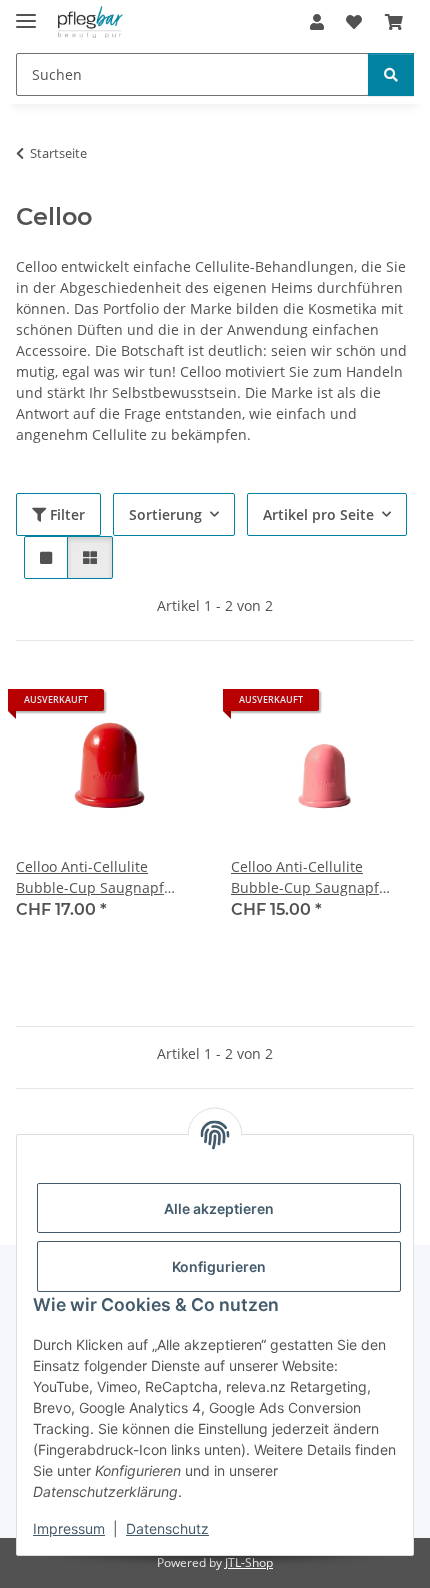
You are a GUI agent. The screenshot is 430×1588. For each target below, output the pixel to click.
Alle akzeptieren (219, 1208)
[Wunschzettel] (354, 22)
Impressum (69, 1528)
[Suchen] (391, 74)
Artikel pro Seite (318, 514)
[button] (317, 22)
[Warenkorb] (394, 22)
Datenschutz (167, 1528)
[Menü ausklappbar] (26, 12)
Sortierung (165, 514)
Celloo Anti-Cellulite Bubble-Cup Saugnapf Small (305, 877)
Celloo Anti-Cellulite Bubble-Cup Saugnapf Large (90, 877)
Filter (65, 514)
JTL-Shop (249, 1562)
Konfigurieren (219, 1266)
